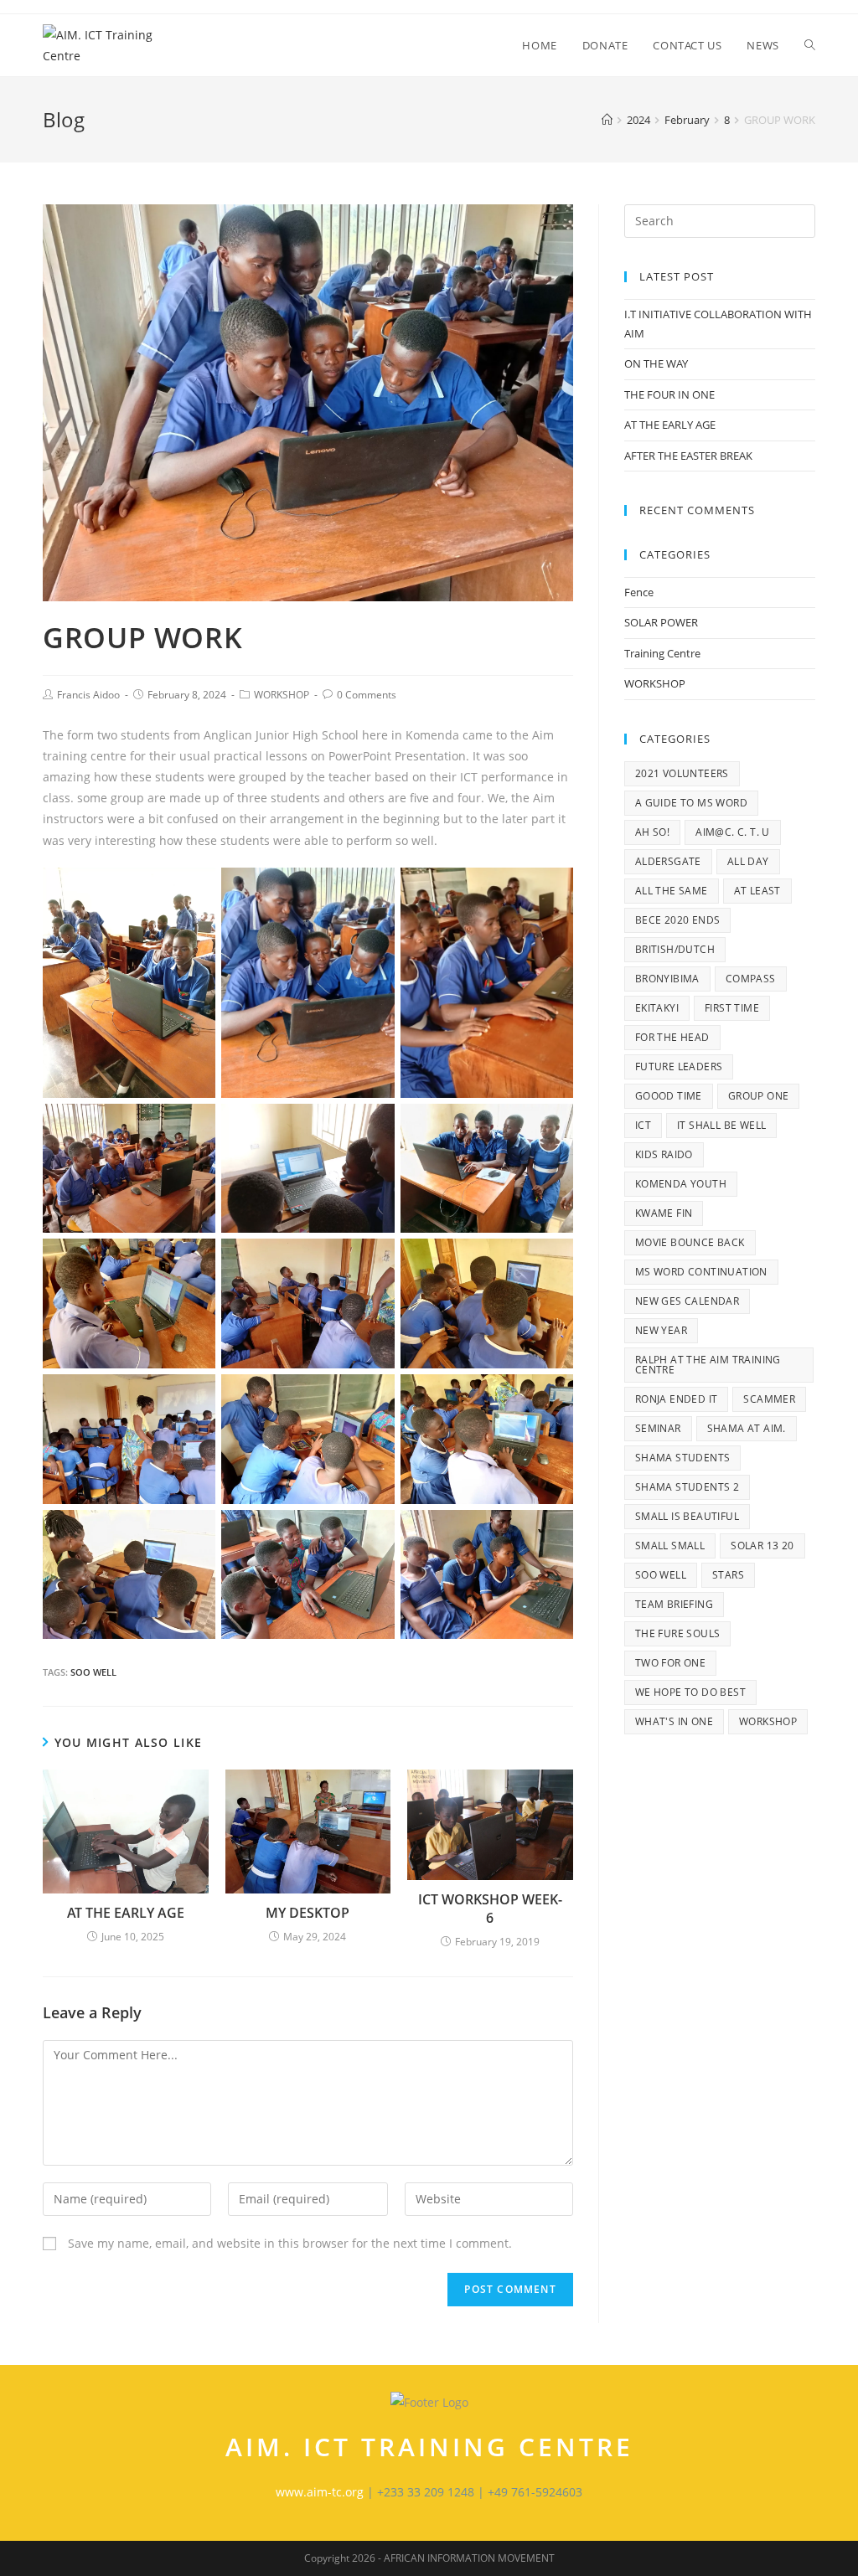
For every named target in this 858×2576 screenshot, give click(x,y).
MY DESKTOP (308, 1913)
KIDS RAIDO (664, 1154)
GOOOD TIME (669, 1096)
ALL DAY (748, 861)
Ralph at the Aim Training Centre (708, 1365)
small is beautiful (687, 1516)
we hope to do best (690, 1692)
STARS (728, 1575)
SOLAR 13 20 (762, 1546)
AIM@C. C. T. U (733, 832)
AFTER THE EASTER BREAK (688, 456)
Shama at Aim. (747, 1428)
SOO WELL (93, 1672)
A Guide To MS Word (691, 803)
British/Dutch (675, 949)
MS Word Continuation (701, 1272)
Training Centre (662, 653)
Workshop (768, 1721)
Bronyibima (667, 979)
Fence (639, 592)
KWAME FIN (664, 1213)
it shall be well (721, 1125)
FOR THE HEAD (672, 1037)
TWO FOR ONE (670, 1663)
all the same (672, 891)
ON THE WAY (656, 363)
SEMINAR (658, 1428)
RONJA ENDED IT (677, 1399)
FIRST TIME (732, 1008)
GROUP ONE (759, 1096)
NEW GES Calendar (687, 1301)
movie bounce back (690, 1242)
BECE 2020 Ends (678, 920)
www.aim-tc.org (320, 2492)
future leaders (679, 1066)
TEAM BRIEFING (674, 1604)
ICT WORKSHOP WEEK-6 (490, 1909)
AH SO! (652, 832)
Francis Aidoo (88, 695)
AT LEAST (757, 891)
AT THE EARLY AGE (126, 1913)
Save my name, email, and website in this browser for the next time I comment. (290, 2243)
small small (670, 1546)
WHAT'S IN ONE (674, 1721)
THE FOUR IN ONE (669, 394)
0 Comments (367, 695)
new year (661, 1330)
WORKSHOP (282, 695)
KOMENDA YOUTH (681, 1184)
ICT (643, 1125)
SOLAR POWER (661, 622)
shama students (683, 1458)
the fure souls (678, 1633)
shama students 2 (687, 1487)
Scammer (769, 1399)
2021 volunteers (682, 773)
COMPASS (751, 979)
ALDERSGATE (668, 861)
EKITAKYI (657, 1008)
